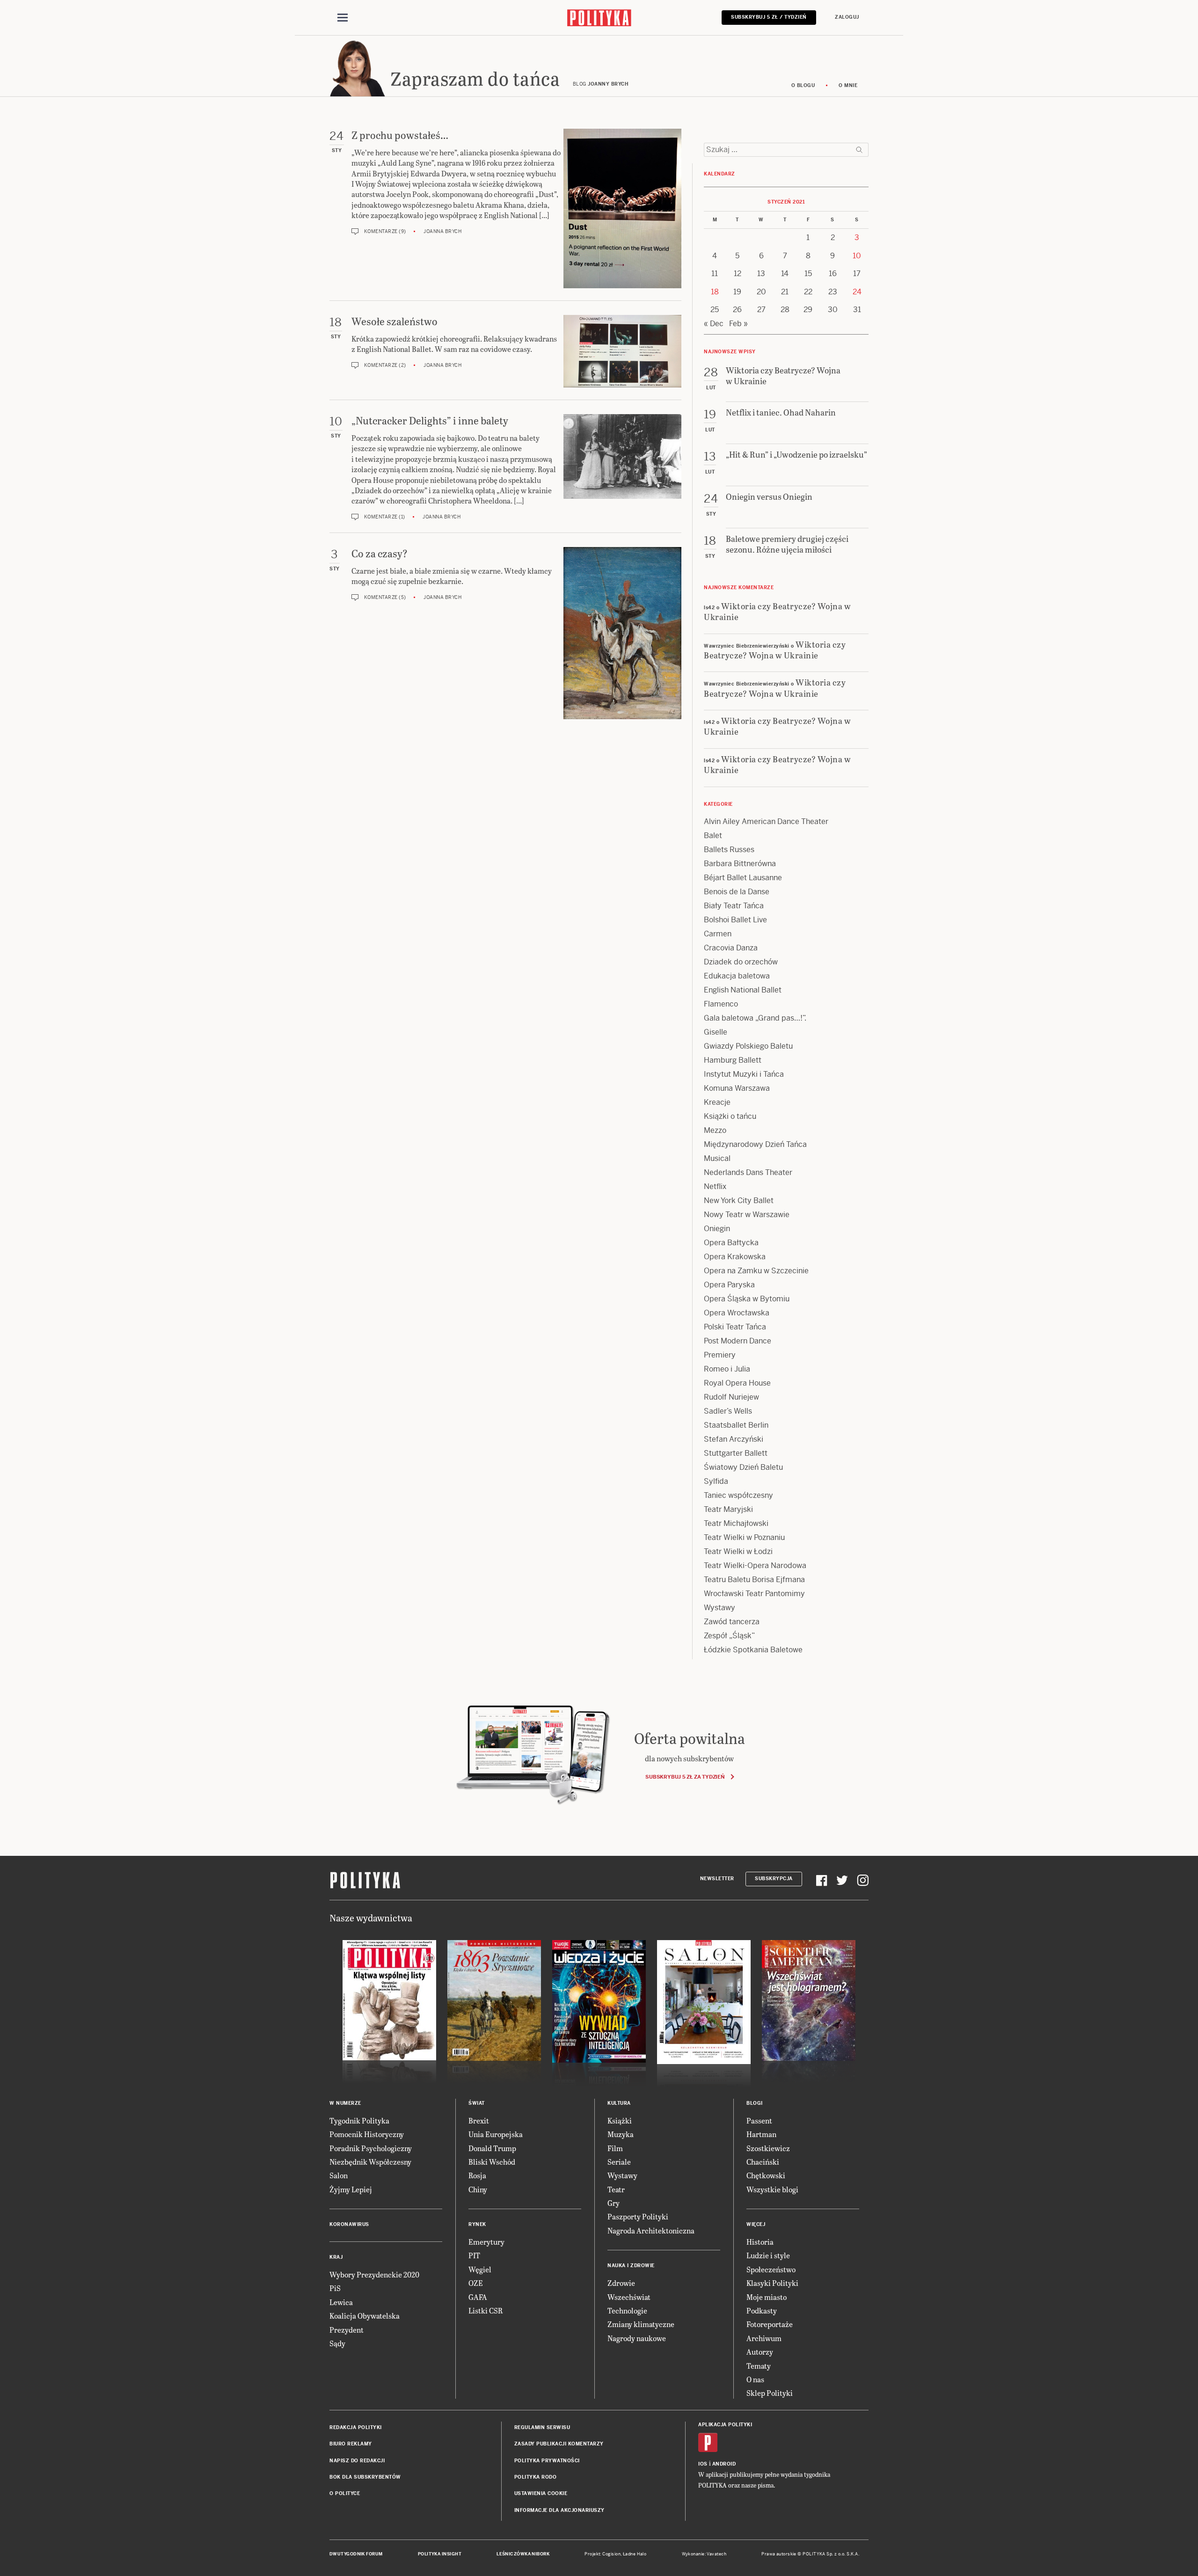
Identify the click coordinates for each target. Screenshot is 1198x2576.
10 (857, 256)
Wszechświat (629, 2297)
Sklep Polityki (770, 2393)
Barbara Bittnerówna (740, 864)
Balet (713, 836)
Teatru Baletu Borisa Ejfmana (754, 1580)
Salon (339, 2175)
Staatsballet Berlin (736, 1425)
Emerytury (486, 2242)
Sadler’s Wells (728, 1411)
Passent (759, 2120)
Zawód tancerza (732, 1622)
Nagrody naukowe (637, 2338)
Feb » (738, 324)
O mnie (848, 85)
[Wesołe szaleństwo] (622, 351)
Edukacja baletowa (737, 976)
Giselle (716, 1032)
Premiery (720, 1355)
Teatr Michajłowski (736, 1523)
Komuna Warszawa (737, 1088)
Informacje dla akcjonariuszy (559, 2510)
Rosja (477, 2175)
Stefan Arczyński (734, 1439)
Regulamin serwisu (542, 2427)
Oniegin (717, 1229)
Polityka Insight (440, 2554)
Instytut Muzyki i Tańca (744, 1074)
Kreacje (717, 1102)
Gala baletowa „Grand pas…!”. (755, 1018)
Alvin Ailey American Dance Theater (766, 821)
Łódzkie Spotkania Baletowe (753, 1650)
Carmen (718, 934)
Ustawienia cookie (541, 2493)
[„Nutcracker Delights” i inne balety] (622, 467)
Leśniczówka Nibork (523, 2554)
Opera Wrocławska (737, 1313)
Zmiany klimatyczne (641, 2324)
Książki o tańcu (730, 1116)
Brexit (479, 2120)
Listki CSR (486, 2310)
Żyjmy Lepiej (351, 2189)
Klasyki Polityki (772, 2283)
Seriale (619, 2162)
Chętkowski (766, 2175)
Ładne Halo (635, 2554)
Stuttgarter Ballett (736, 1453)
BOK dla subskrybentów (365, 2477)
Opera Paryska (729, 1285)
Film (615, 2148)
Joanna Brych (442, 231)
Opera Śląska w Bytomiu (747, 1299)
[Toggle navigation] (343, 18)
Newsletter (717, 1879)
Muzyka (621, 2134)
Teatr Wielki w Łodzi (738, 1551)
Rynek (477, 2224)
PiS (335, 2288)
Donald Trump (492, 2148)
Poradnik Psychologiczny (371, 2148)
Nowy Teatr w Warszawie (747, 1215)
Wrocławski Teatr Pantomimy (754, 1594)
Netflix (715, 1186)
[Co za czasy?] (622, 633)
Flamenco (721, 1004)
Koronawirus (349, 2224)
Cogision (611, 2554)
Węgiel (480, 2269)
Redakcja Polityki (356, 2427)
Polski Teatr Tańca (735, 1327)
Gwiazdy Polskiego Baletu (748, 1046)
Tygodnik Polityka (359, 2120)
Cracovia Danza (731, 948)
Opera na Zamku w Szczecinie (756, 1271)
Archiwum (764, 2338)
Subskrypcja (774, 1879)
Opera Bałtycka (731, 1243)
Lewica (341, 2302)
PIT (474, 2255)
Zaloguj (847, 17)
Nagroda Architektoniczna (651, 2230)
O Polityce (345, 2493)
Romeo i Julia (727, 1369)
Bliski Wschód (492, 2162)
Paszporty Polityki (638, 2216)
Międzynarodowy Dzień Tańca (755, 1144)
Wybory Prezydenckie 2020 (374, 2274)
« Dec (714, 324)
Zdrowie (621, 2283)
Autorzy (760, 2352)
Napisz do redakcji (357, 2461)
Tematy (759, 2366)
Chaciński (763, 2162)
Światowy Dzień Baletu (743, 1467)
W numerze (345, 2103)
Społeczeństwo (771, 2269)
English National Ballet (743, 990)
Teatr (616, 2189)
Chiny (478, 2189)
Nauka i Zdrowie (631, 2266)
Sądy (337, 2343)
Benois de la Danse (737, 892)
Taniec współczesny (738, 1495)
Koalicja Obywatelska (365, 2316)
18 (715, 292)
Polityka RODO (536, 2477)
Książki (620, 2120)
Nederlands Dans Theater (748, 1172)
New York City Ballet (739, 1200)
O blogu (803, 85)
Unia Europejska (496, 2134)
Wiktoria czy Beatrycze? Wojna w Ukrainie (777, 611)
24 (857, 292)
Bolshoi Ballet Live (735, 920)
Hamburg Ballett (733, 1060)
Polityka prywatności (547, 2461)
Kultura (619, 2103)
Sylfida (716, 1481)
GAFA (478, 2297)
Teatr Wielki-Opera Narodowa (755, 1565)
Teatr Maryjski (728, 1509)
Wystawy (720, 1608)
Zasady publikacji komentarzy (559, 2444)
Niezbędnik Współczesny (370, 2162)
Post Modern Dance (738, 1341)
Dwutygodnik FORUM (356, 2554)
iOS (703, 2464)
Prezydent (347, 2330)
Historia (760, 2242)
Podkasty (762, 2310)
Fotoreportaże (770, 2324)
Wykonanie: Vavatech (704, 2554)
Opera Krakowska (735, 1257)
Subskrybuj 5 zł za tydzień (685, 1777)
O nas (755, 2379)
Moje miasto (767, 2297)
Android (724, 2464)
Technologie (627, 2310)
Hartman (761, 2134)
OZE (476, 2283)
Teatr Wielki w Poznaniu (744, 1537)
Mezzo (715, 1130)
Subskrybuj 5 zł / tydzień (769, 17)
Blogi (755, 2103)
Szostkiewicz (768, 2148)
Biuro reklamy (351, 2444)
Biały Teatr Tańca (734, 906)
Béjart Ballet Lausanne (743, 878)
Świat (477, 2103)
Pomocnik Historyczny (367, 2134)
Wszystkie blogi (772, 2189)
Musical (717, 1158)
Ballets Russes (729, 850)
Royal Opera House (737, 1383)
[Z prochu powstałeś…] (622, 208)
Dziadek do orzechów (741, 962)
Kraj (336, 2257)
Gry (614, 2203)
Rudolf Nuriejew (731, 1397)
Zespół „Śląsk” (729, 1636)
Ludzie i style (768, 2255)
